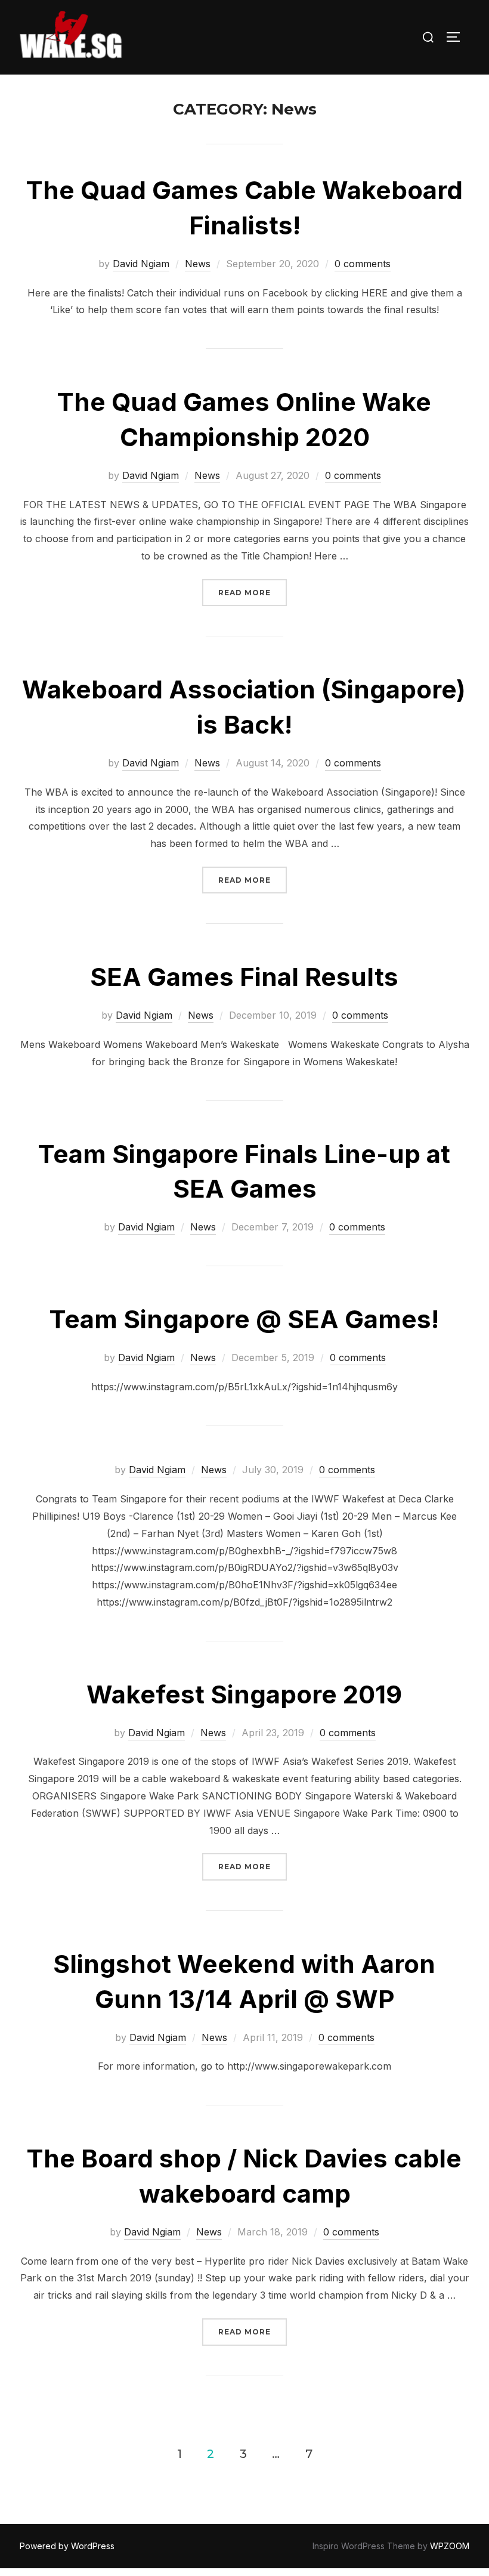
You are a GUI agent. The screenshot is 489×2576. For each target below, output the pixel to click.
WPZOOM (450, 2546)
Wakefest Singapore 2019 (244, 1694)
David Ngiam (141, 264)
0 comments (363, 264)
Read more (253, 592)
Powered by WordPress (67, 2546)
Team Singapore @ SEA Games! (244, 1319)
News (198, 264)
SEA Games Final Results (244, 977)
